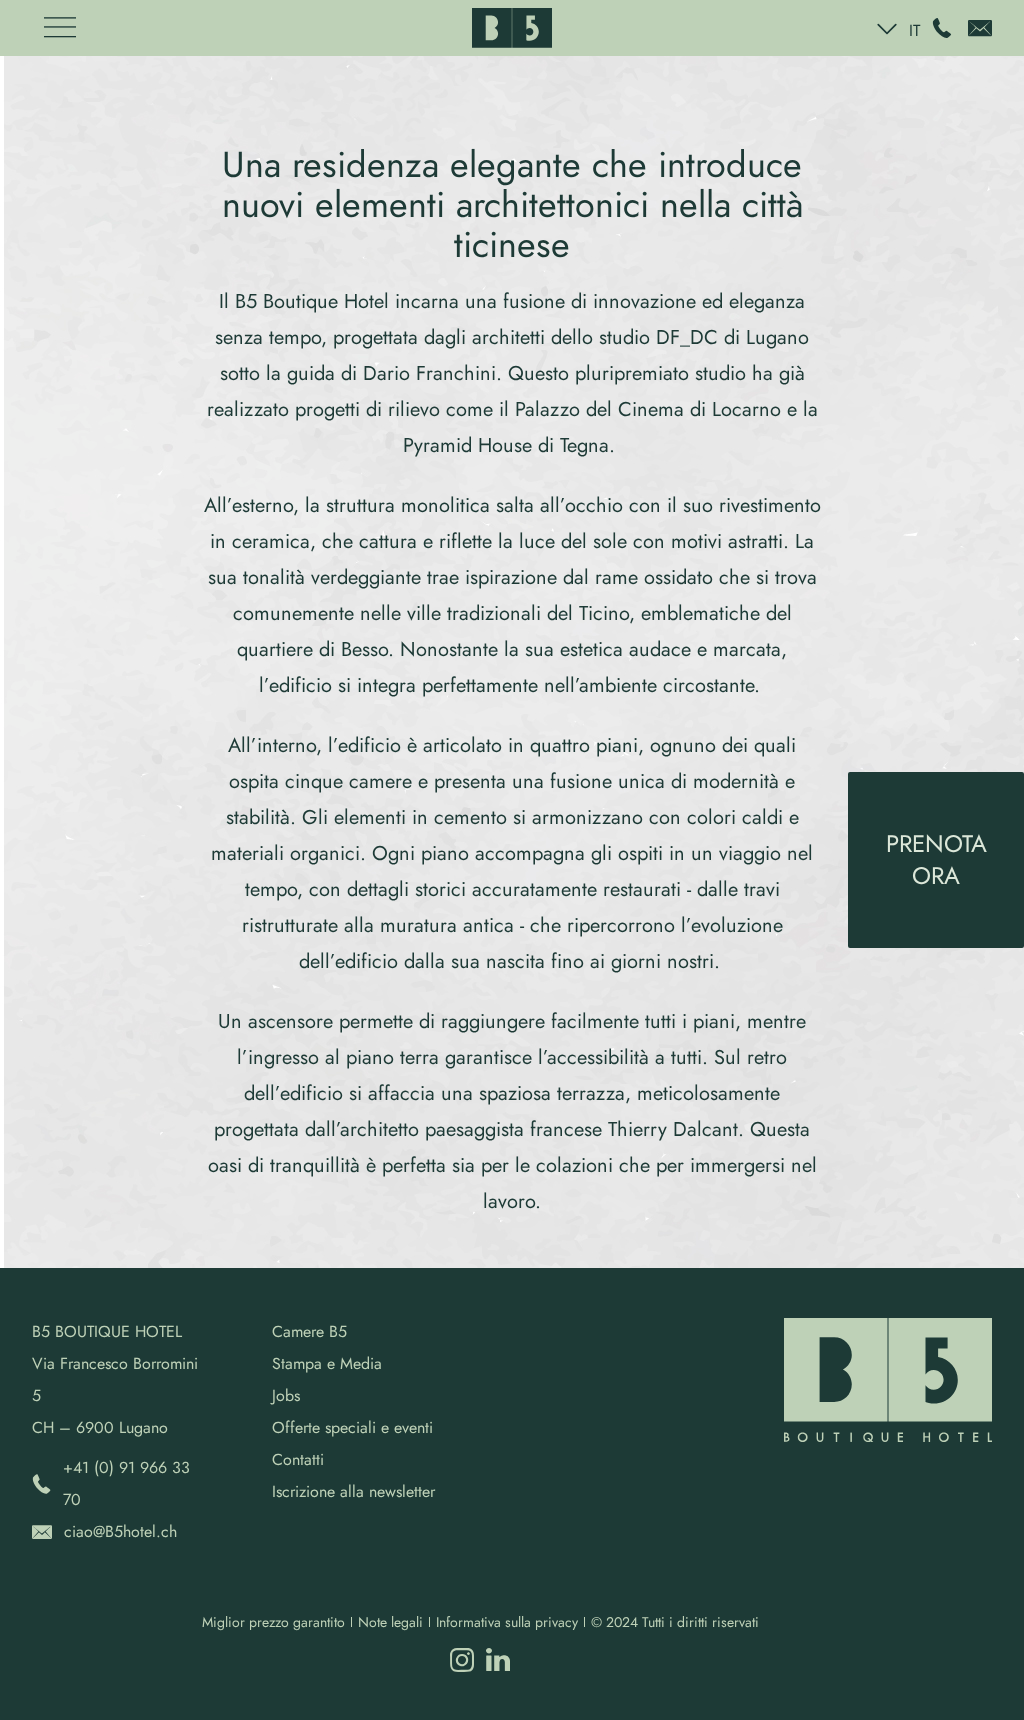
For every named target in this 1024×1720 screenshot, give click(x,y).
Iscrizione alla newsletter (353, 1491)
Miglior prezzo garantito (273, 1622)
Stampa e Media (327, 1363)
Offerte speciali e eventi (352, 1427)
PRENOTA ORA (936, 859)
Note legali (390, 1622)
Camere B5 (309, 1331)
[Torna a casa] (512, 28)
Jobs (286, 1395)
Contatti (298, 1459)
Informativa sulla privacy (507, 1622)
